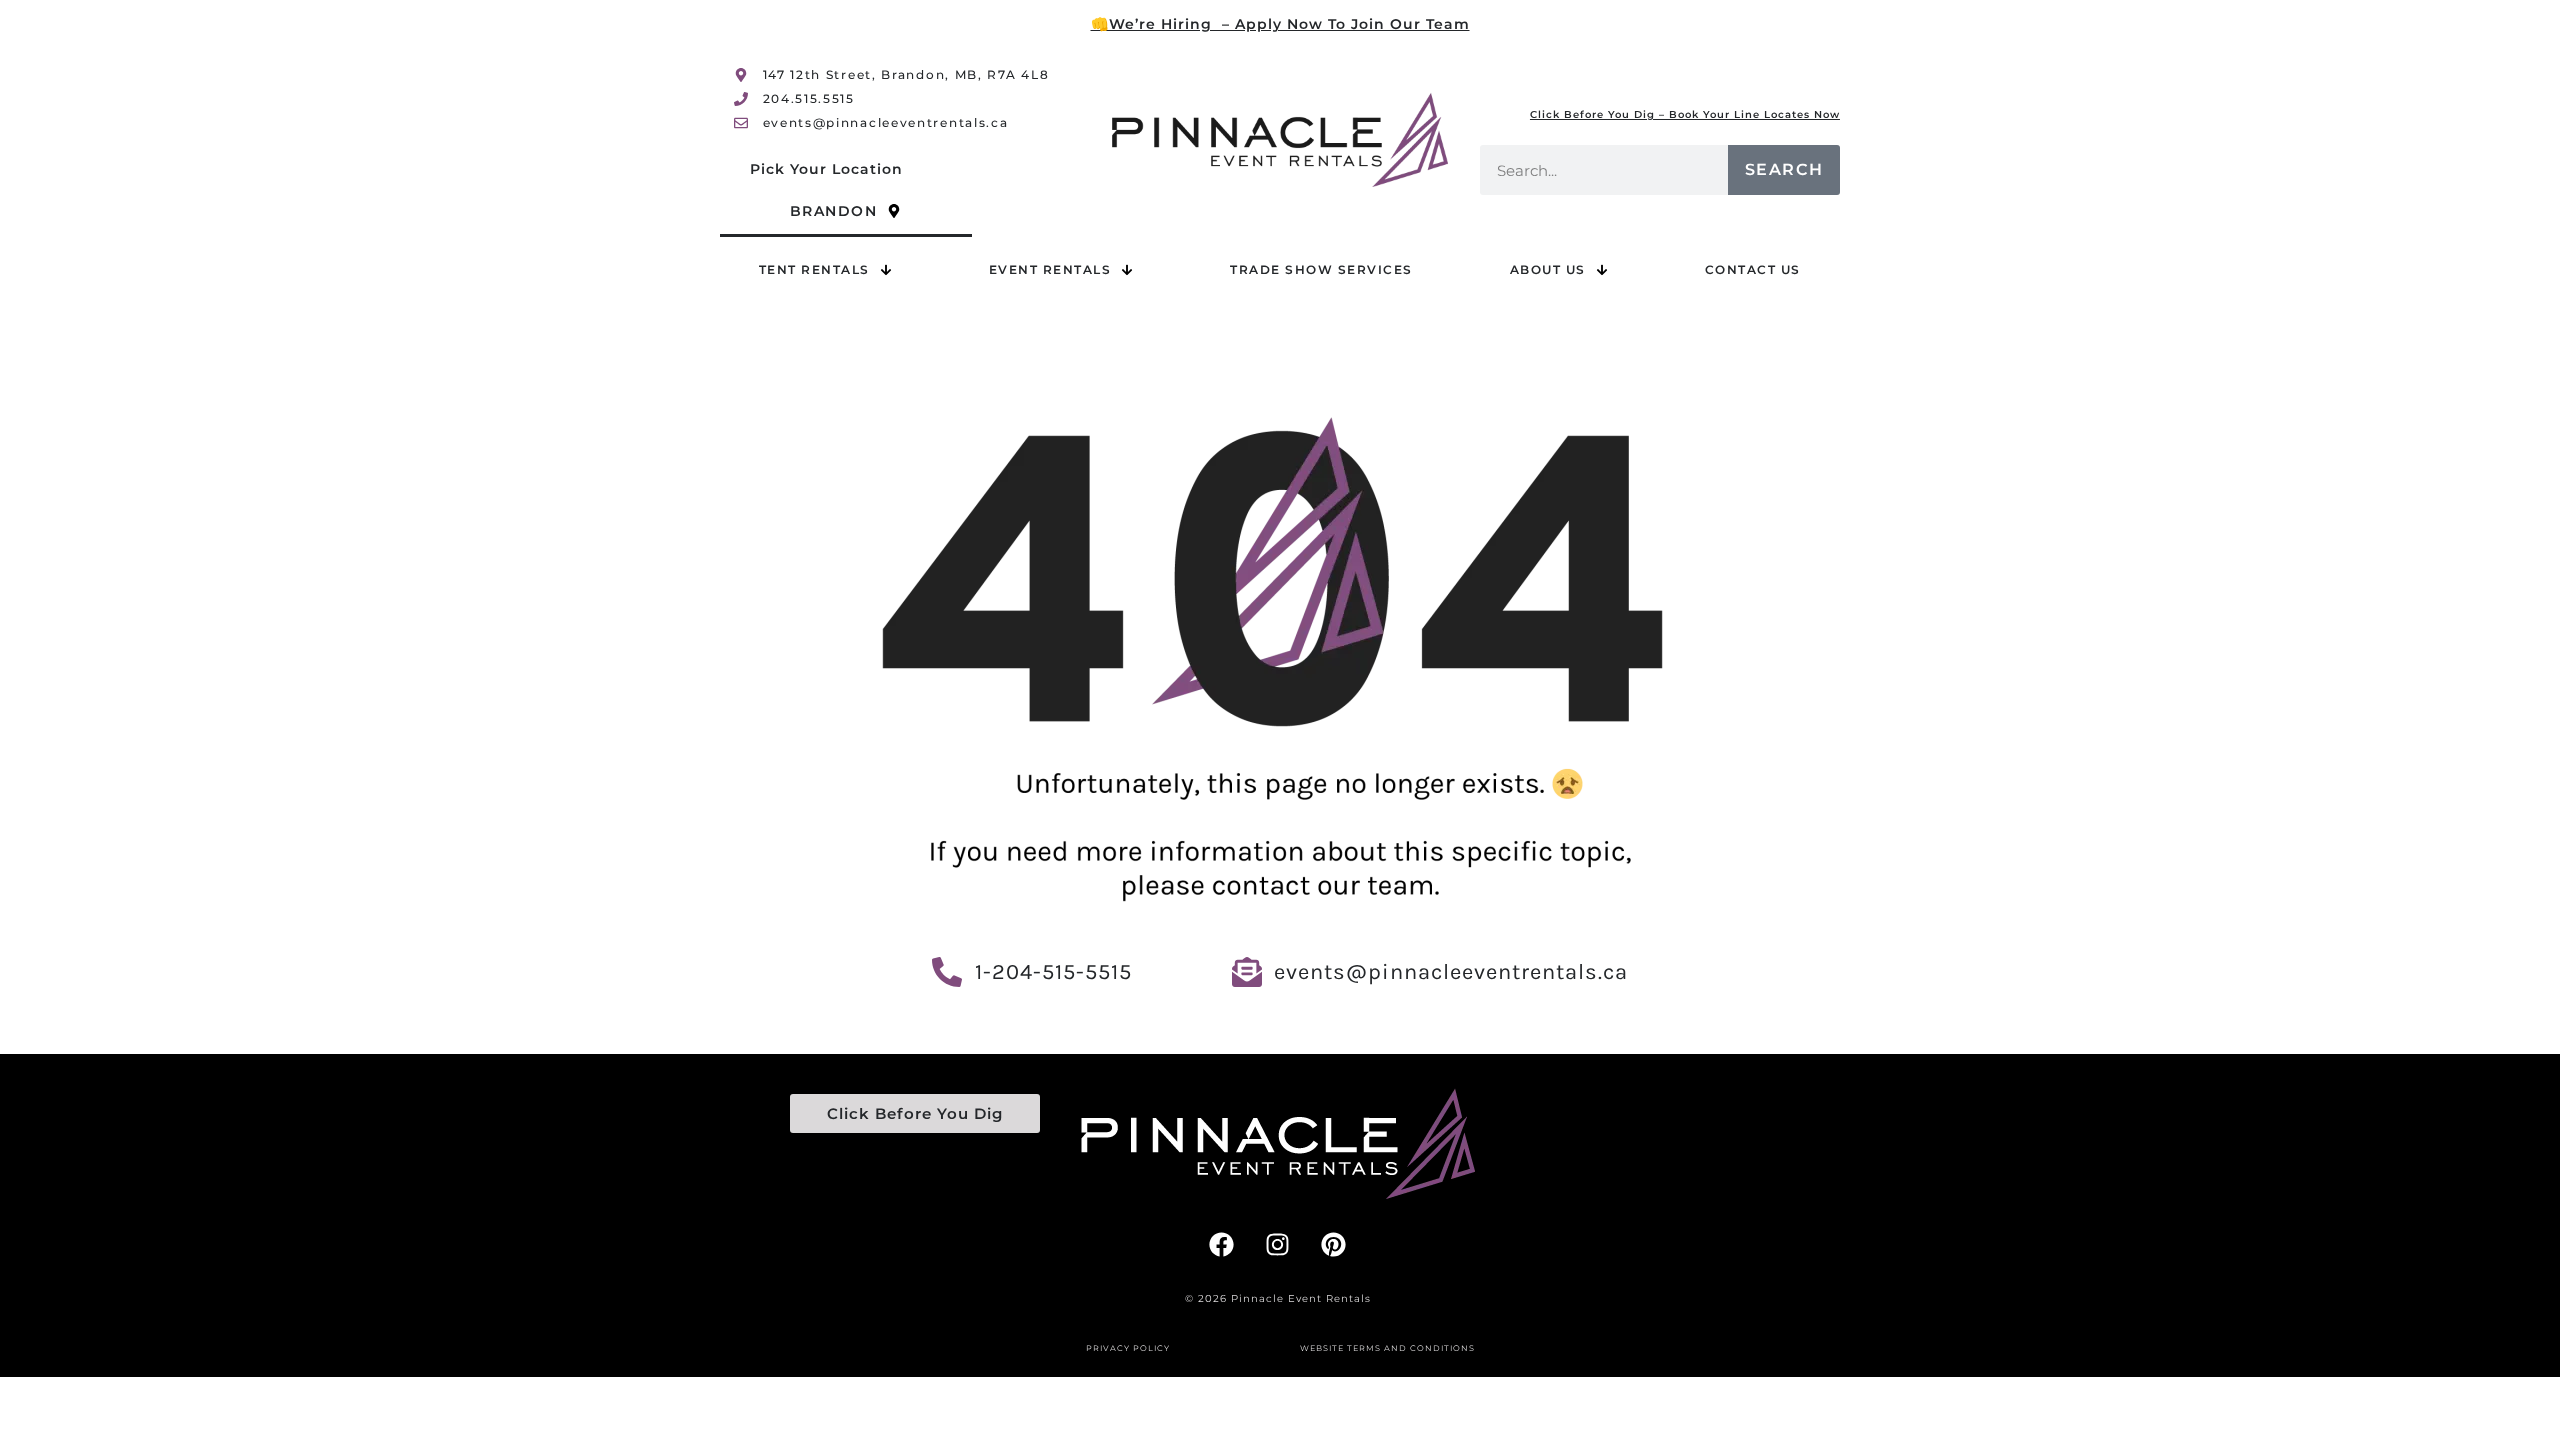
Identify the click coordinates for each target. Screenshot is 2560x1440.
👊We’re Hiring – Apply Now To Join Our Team (1280, 24)
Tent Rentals (814, 269)
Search (1784, 169)
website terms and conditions (1387, 1348)
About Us (1548, 269)
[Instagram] (1278, 1244)
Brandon (834, 211)
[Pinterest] (1334, 1244)
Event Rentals (1050, 269)
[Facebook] (1222, 1244)
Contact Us (1753, 269)
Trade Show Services (1321, 269)
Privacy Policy (1128, 1348)
